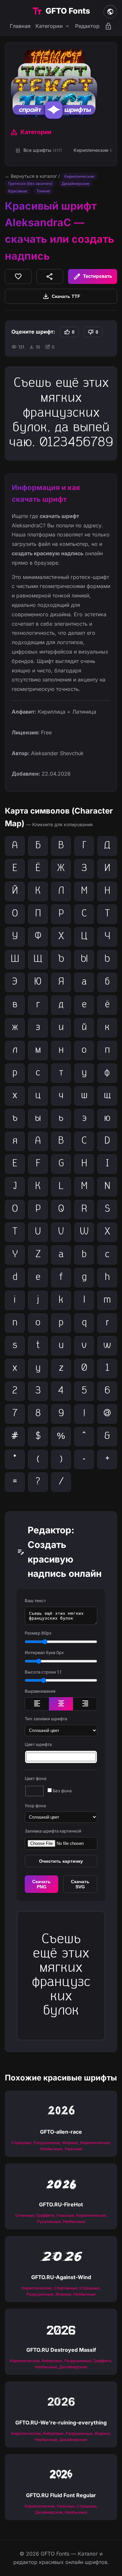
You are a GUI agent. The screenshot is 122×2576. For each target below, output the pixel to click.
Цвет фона (35, 1778)
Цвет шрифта (38, 1744)
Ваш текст (35, 1601)
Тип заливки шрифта (46, 1719)
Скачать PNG (41, 1884)
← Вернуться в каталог (31, 176)
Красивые (18, 191)
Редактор (87, 26)
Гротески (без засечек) (30, 184)
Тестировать (93, 276)
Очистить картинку (61, 1861)
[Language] (110, 12)
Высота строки (43, 1672)
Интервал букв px (44, 1652)
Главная (20, 26)
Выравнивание (40, 1691)
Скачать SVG (80, 1884)
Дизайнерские (75, 184)
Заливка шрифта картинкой (53, 1831)
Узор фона (35, 1806)
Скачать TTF (61, 296)
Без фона (62, 1791)
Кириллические (79, 176)
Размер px (38, 1633)
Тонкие (43, 191)
